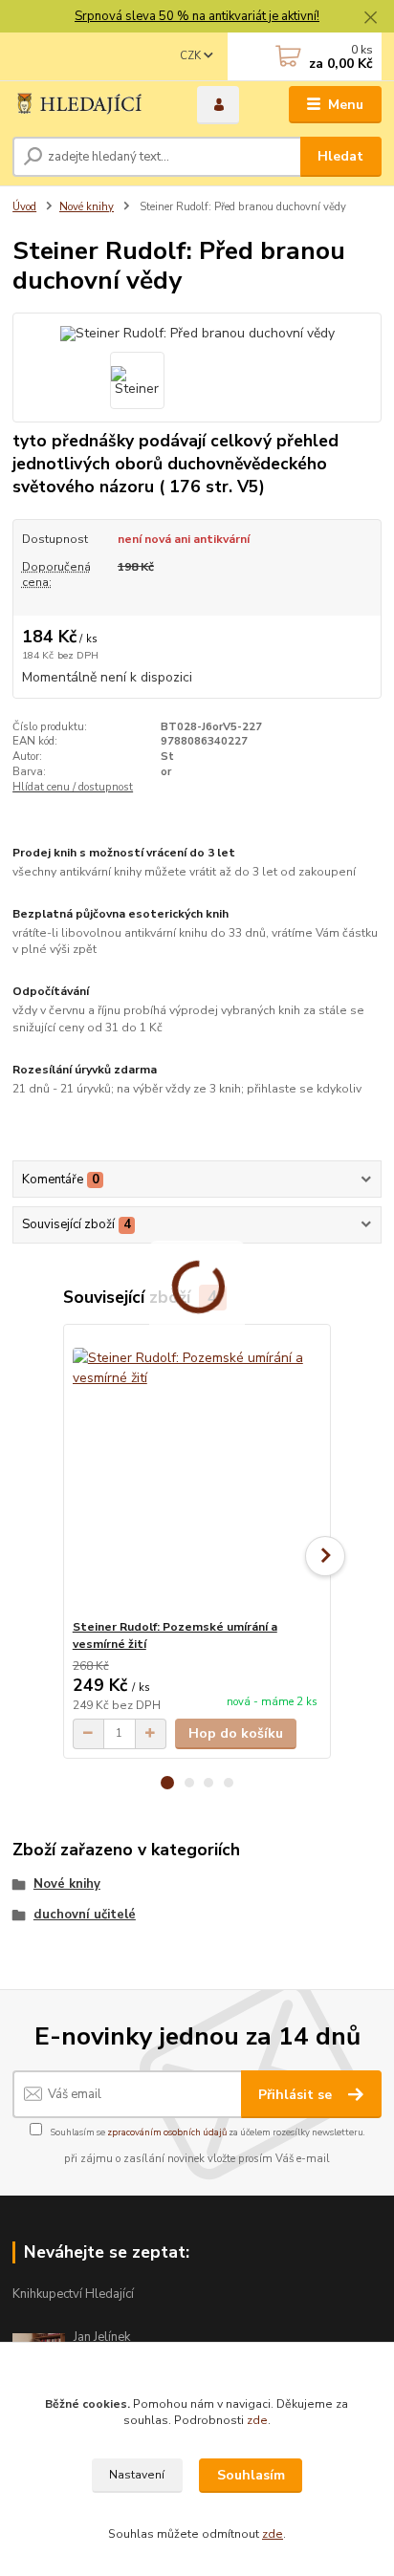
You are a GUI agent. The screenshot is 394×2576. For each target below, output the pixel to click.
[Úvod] (89, 105)
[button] (167, 1783)
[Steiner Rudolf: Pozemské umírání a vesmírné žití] (197, 1472)
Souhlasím (251, 2475)
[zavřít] (370, 19)
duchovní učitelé (85, 1915)
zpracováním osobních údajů (167, 2132)
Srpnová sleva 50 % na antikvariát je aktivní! (197, 16)
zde (257, 2420)
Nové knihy (87, 207)
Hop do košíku (236, 1733)
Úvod (24, 207)
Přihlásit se (297, 2095)
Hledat (340, 156)
